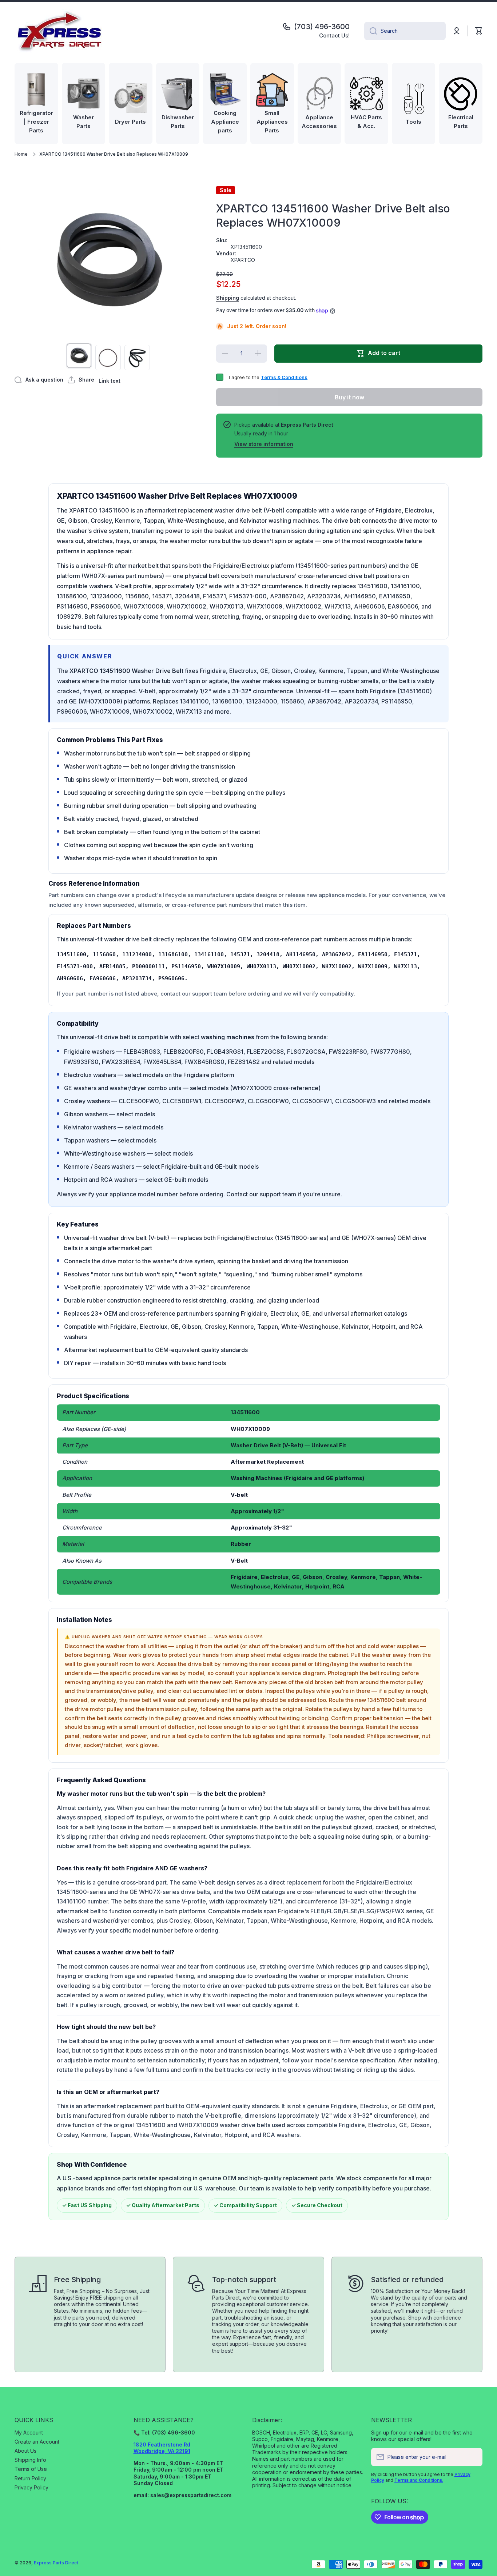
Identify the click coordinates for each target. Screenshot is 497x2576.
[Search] (371, 31)
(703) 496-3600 (322, 27)
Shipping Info (30, 2460)
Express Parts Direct (56, 2563)
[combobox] (405, 31)
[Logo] (60, 31)
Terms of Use (31, 2469)
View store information (264, 444)
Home (21, 154)
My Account (29, 2433)
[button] (479, 31)
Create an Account (37, 2442)
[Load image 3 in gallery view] (137, 358)
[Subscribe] (473, 2457)
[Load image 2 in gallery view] (108, 358)
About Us (25, 2451)
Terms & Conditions (284, 377)
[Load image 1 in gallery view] (79, 356)
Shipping (228, 298)
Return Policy (30, 2478)
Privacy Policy (31, 2487)
